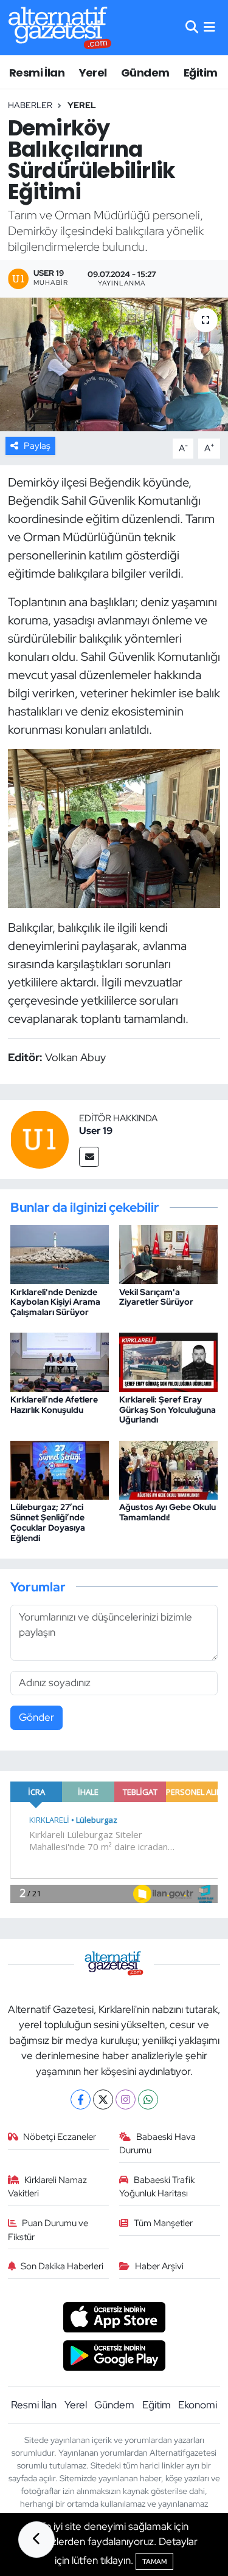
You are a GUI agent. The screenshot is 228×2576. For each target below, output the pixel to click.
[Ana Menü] (209, 27)
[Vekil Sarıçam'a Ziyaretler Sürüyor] (168, 1254)
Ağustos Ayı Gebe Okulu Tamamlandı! (168, 1512)
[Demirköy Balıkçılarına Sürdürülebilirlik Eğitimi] (114, 364)
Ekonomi (198, 2405)
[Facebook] (81, 2099)
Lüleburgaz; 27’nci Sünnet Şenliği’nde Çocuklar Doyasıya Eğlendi (48, 1522)
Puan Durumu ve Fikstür (48, 2230)
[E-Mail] (89, 1157)
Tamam (154, 2561)
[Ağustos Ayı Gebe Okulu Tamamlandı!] (168, 1469)
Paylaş (37, 446)
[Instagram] (126, 2099)
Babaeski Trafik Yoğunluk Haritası (157, 2187)
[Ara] (192, 27)
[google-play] (114, 2357)
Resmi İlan (37, 73)
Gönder (36, 1717)
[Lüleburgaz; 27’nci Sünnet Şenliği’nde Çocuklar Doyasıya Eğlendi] (60, 1469)
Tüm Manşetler (163, 2223)
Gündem (145, 73)
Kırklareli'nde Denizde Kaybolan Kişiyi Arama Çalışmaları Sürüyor (55, 1302)
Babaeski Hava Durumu (157, 2144)
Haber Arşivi (159, 2266)
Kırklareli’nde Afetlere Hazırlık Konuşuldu (54, 1405)
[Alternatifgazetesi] (60, 28)
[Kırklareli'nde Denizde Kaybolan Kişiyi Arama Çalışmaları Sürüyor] (60, 1254)
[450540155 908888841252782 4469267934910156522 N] (114, 827)
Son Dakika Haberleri (62, 2266)
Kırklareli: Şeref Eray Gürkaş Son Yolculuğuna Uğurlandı (168, 1410)
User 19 (96, 1131)
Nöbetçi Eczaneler (60, 2137)
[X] (103, 2099)
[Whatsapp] (148, 2099)
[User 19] (40, 1138)
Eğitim (200, 73)
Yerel (93, 73)
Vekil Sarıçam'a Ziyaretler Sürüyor (156, 1297)
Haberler (30, 105)
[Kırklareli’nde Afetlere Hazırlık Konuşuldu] (60, 1361)
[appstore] (114, 2319)
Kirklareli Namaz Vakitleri (48, 2187)
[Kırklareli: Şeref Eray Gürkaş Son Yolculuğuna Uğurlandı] (168, 1361)
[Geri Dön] (36, 2540)
